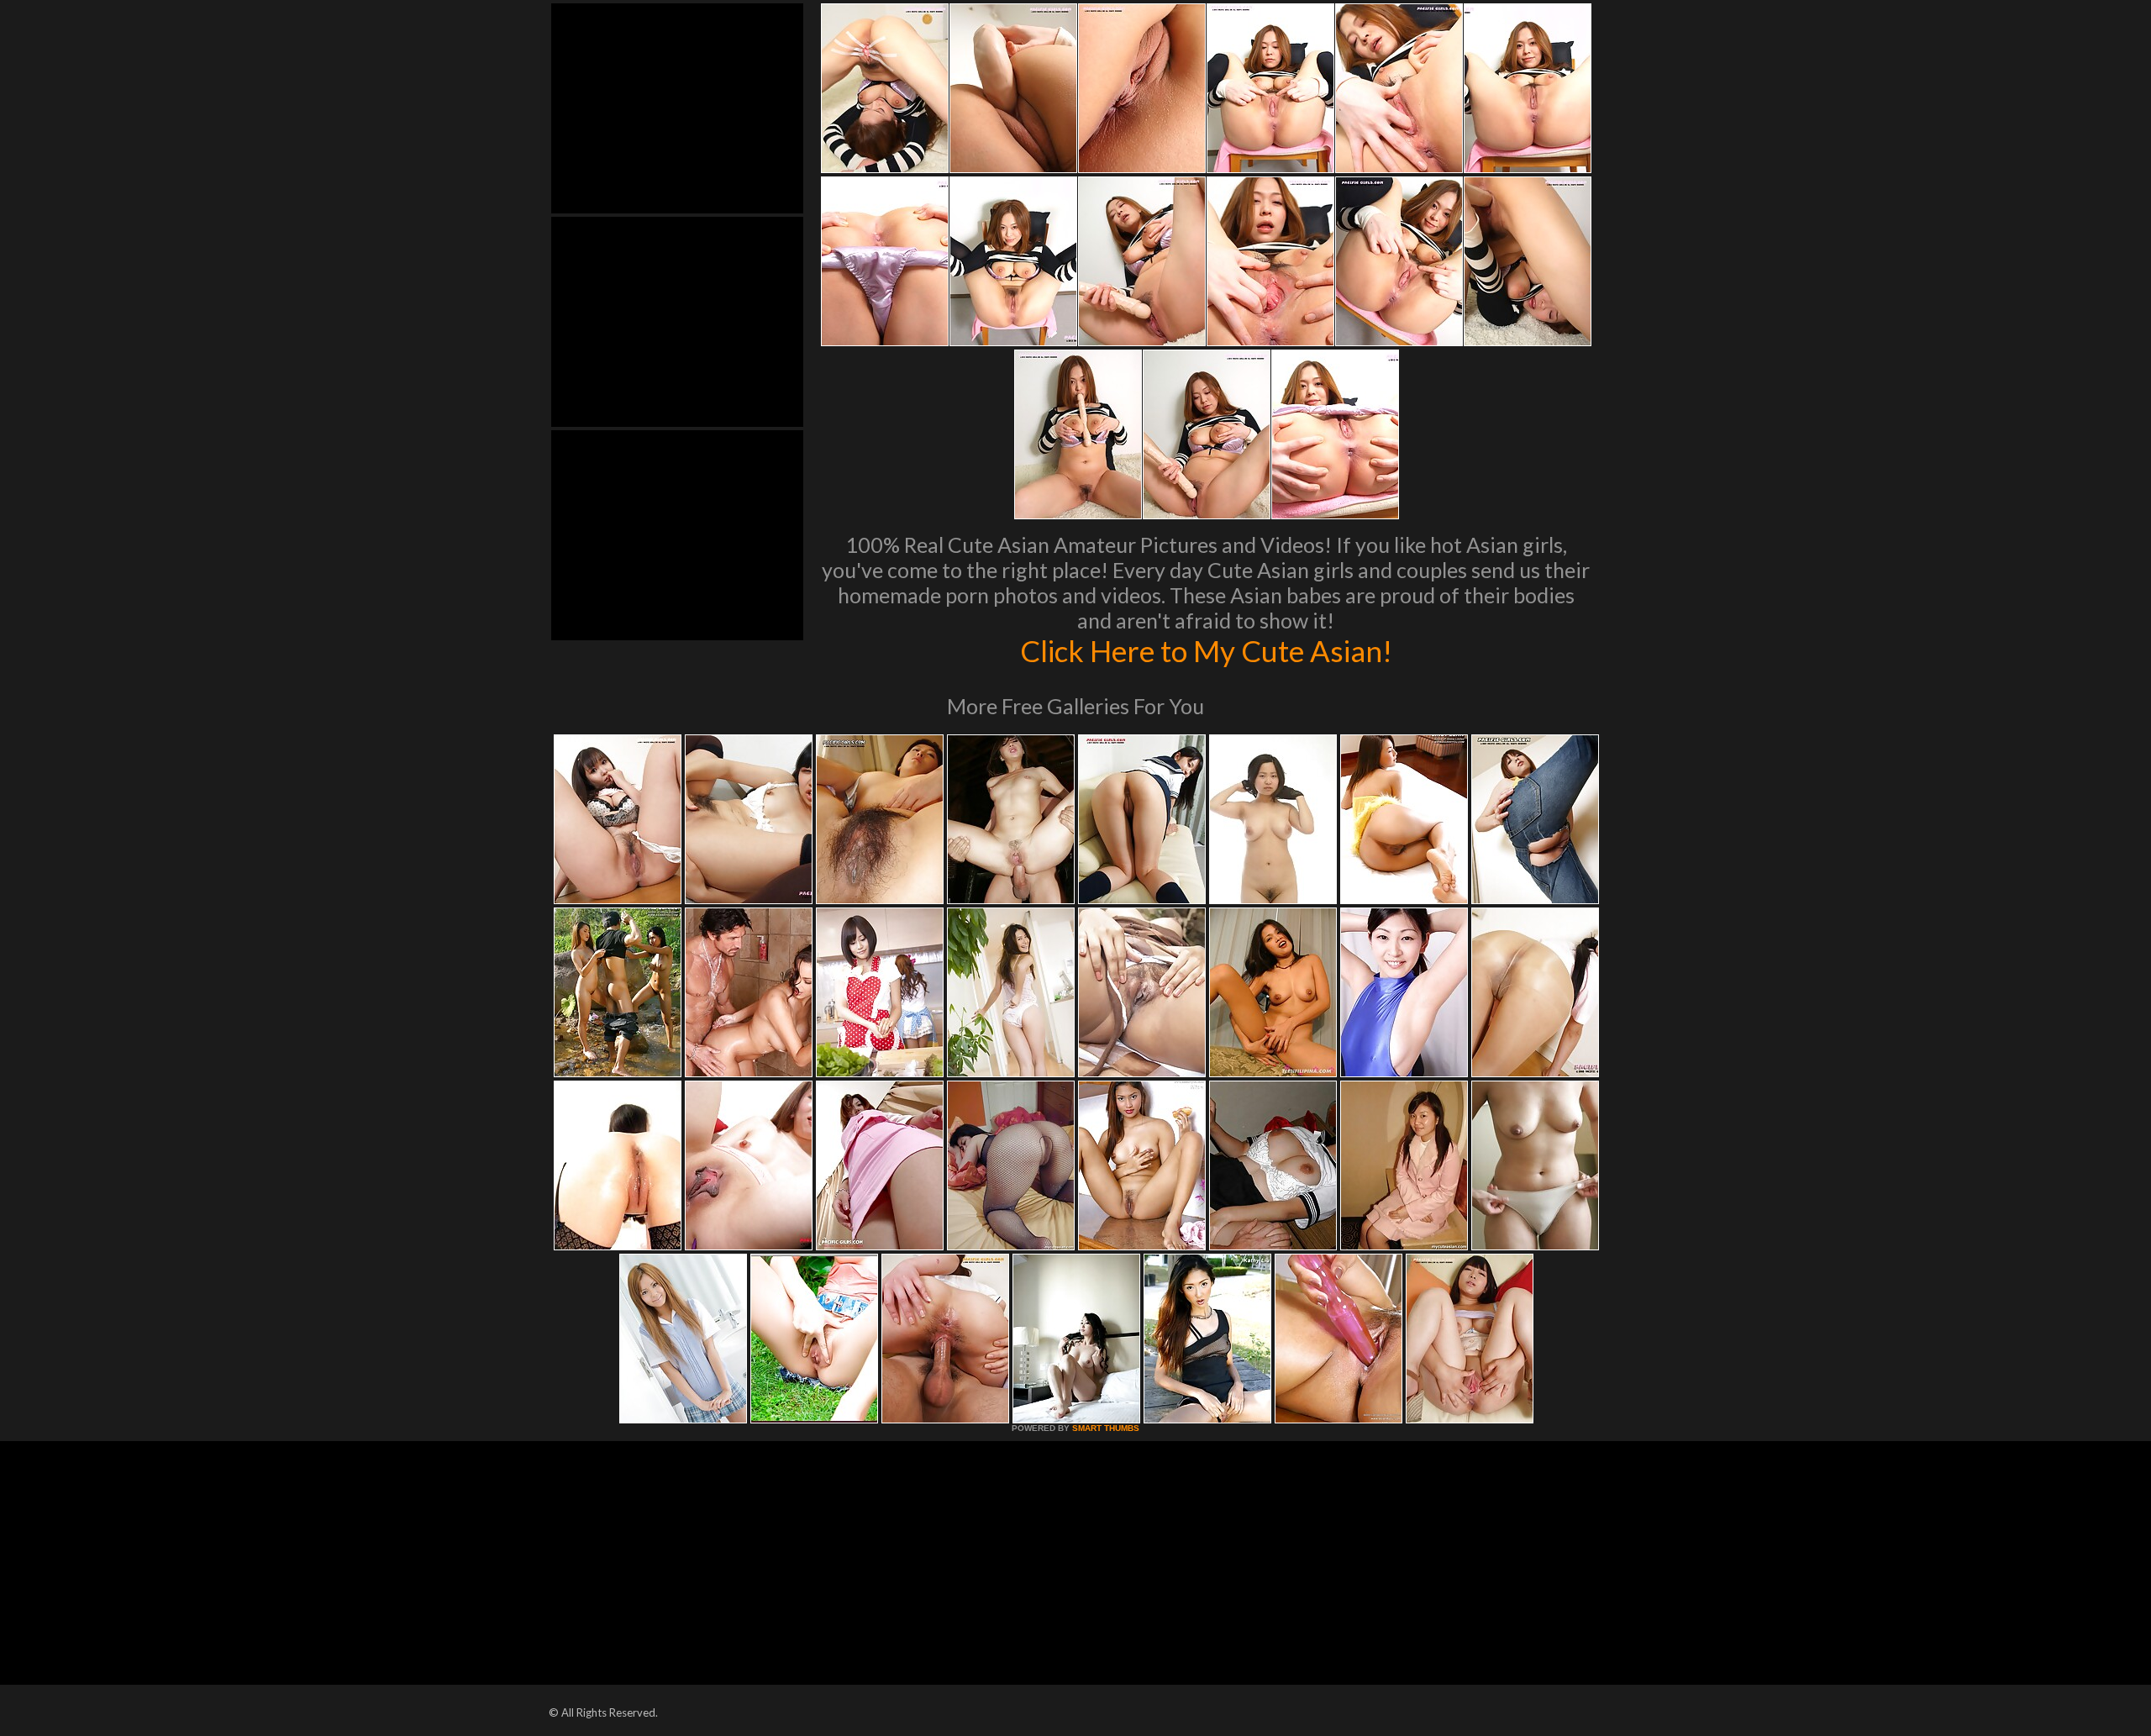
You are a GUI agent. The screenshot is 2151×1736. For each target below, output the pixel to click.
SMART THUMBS (1106, 1428)
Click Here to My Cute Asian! (1206, 650)
